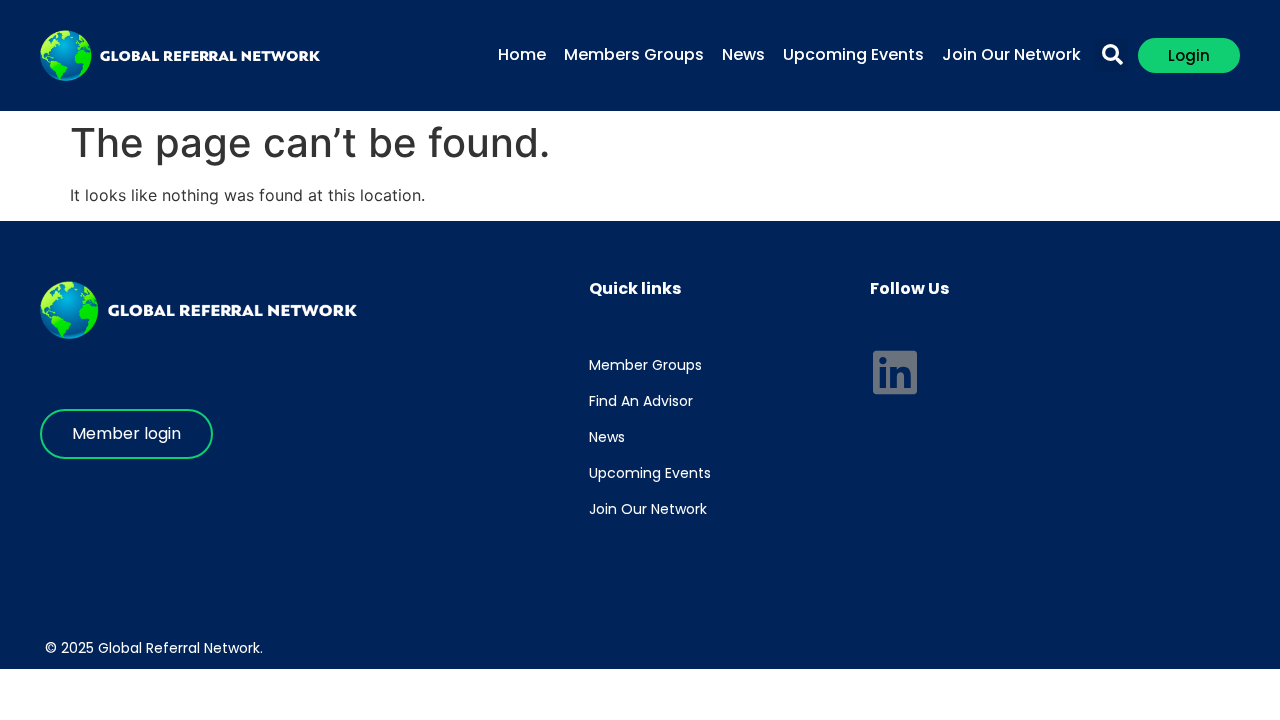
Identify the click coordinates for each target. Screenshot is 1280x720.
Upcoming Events (853, 54)
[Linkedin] (895, 372)
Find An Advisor (641, 401)
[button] (1111, 55)
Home (522, 54)
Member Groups (645, 365)
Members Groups (634, 54)
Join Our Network (1011, 54)
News (743, 54)
